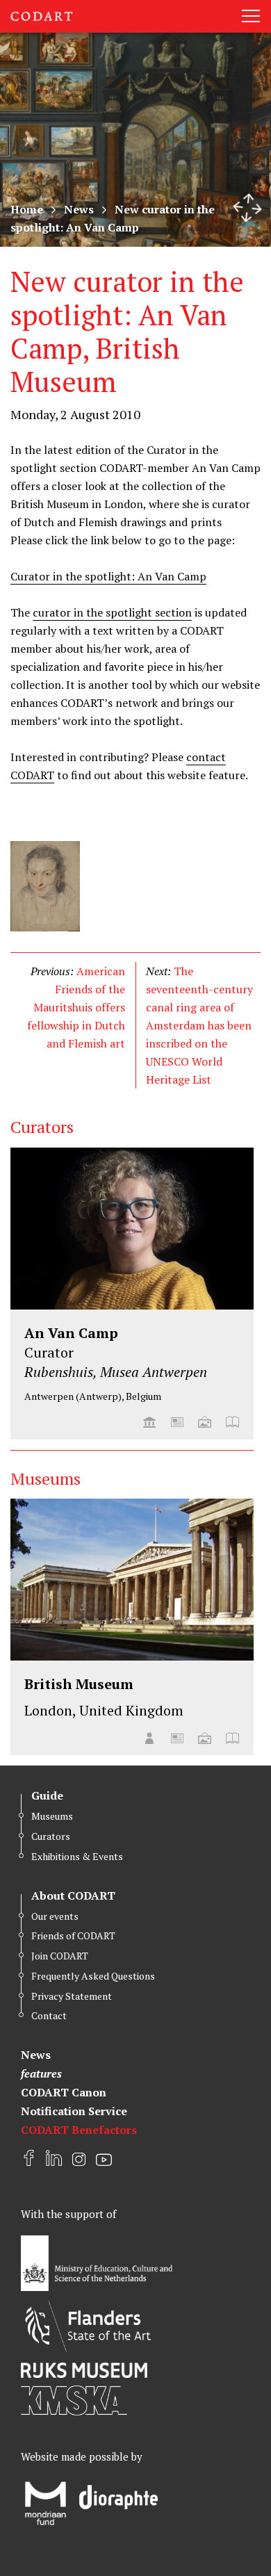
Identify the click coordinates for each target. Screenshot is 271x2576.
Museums (52, 1816)
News (79, 209)
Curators (51, 1836)
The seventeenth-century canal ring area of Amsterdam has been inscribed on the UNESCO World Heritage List (199, 1025)
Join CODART (60, 1956)
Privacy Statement (72, 1996)
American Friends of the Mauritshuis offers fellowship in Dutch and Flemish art (76, 1007)
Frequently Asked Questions (93, 1976)
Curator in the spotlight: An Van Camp (108, 576)
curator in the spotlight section (112, 612)
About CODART (73, 1896)
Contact (49, 2015)
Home (27, 209)
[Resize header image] (247, 208)
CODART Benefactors (79, 2130)
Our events (55, 1916)
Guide (47, 1795)
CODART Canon (64, 2092)
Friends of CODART (73, 1935)
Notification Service (74, 2111)
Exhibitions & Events (77, 1856)
